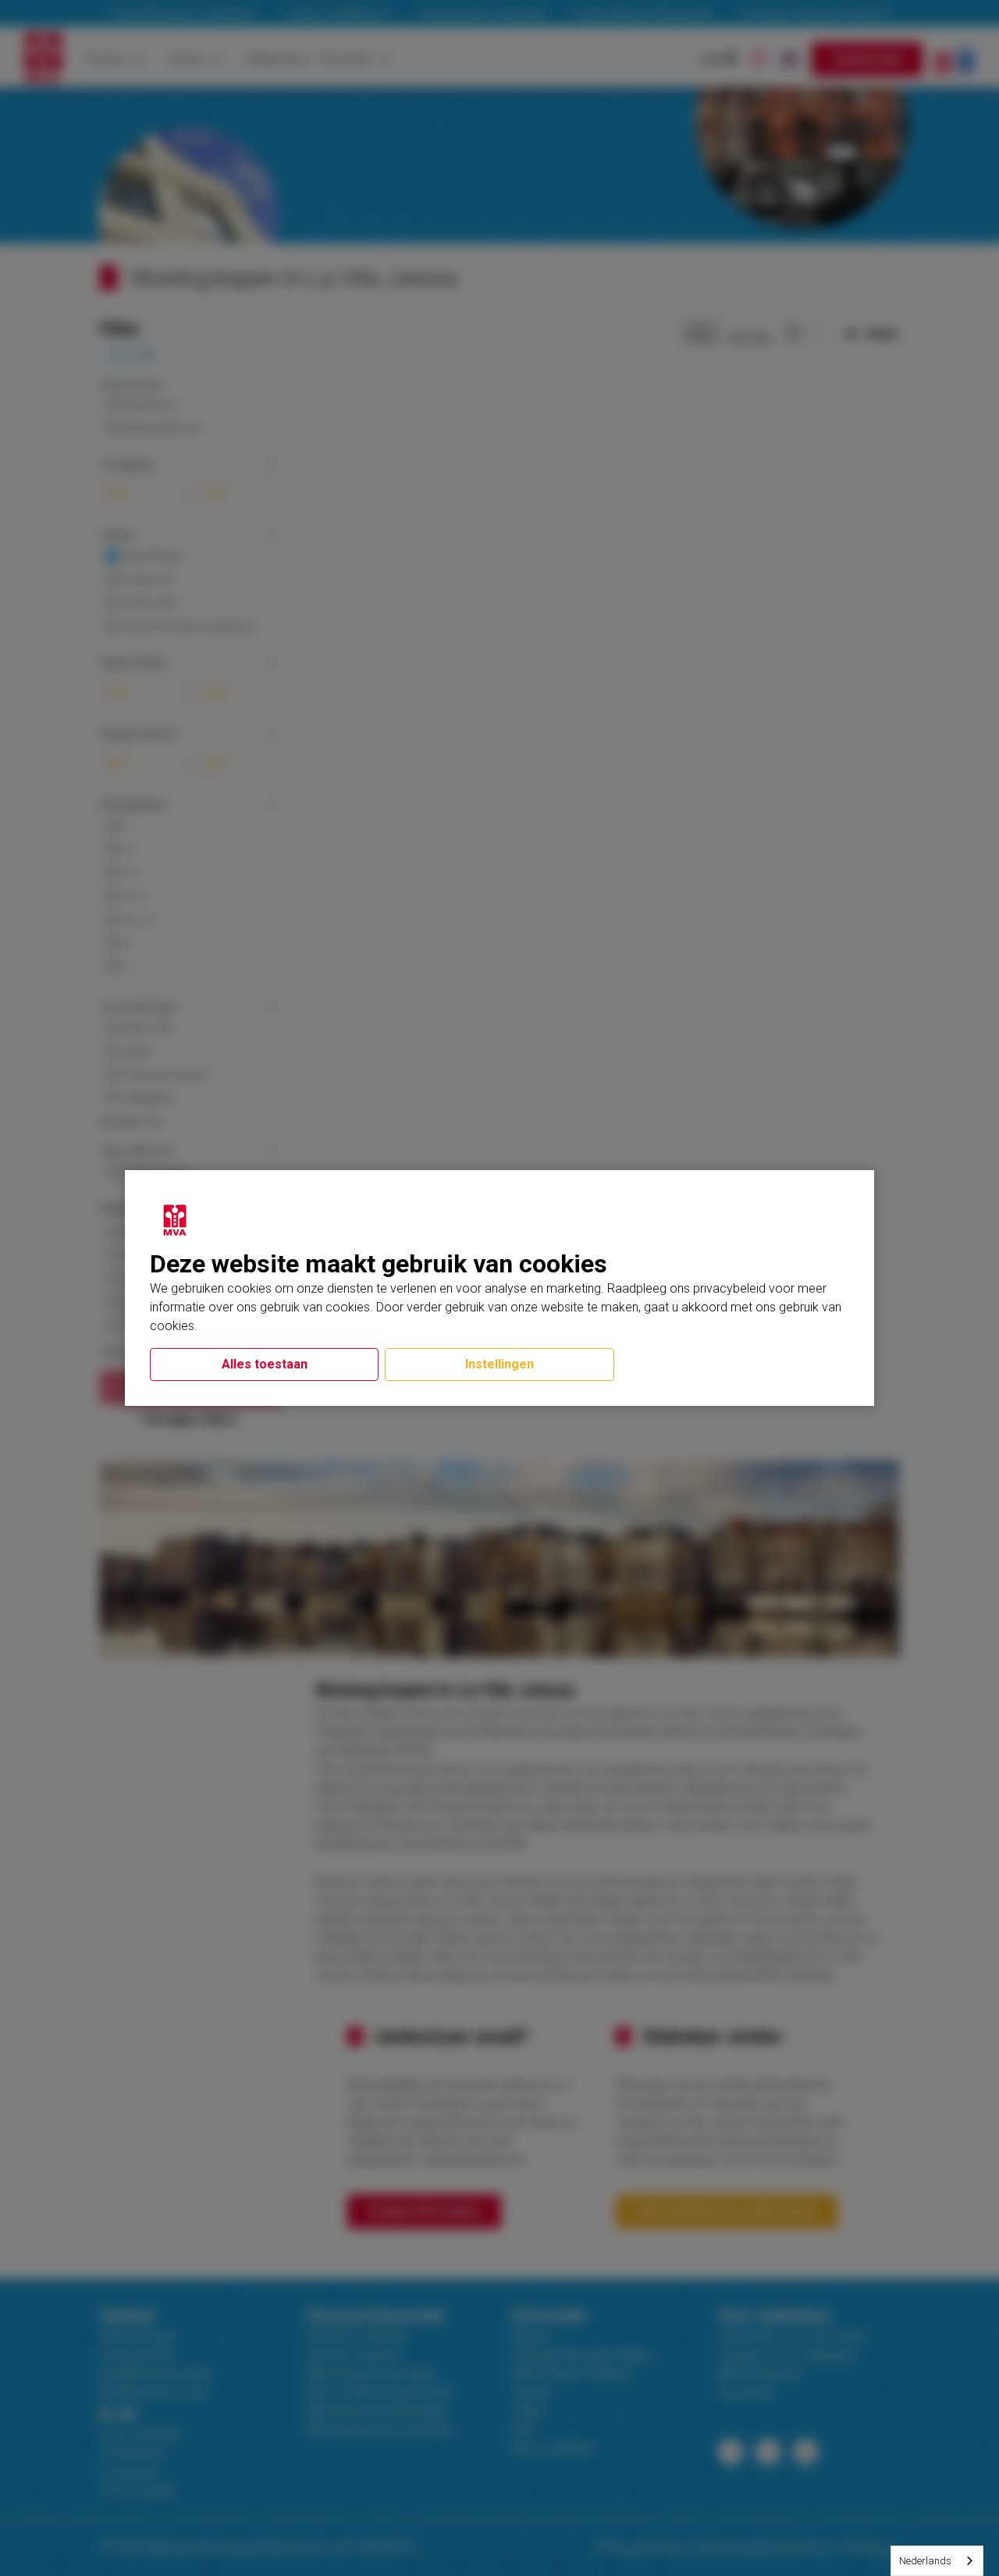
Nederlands (925, 2561)
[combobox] (937, 2561)
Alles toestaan (265, 1364)
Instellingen (499, 1364)
